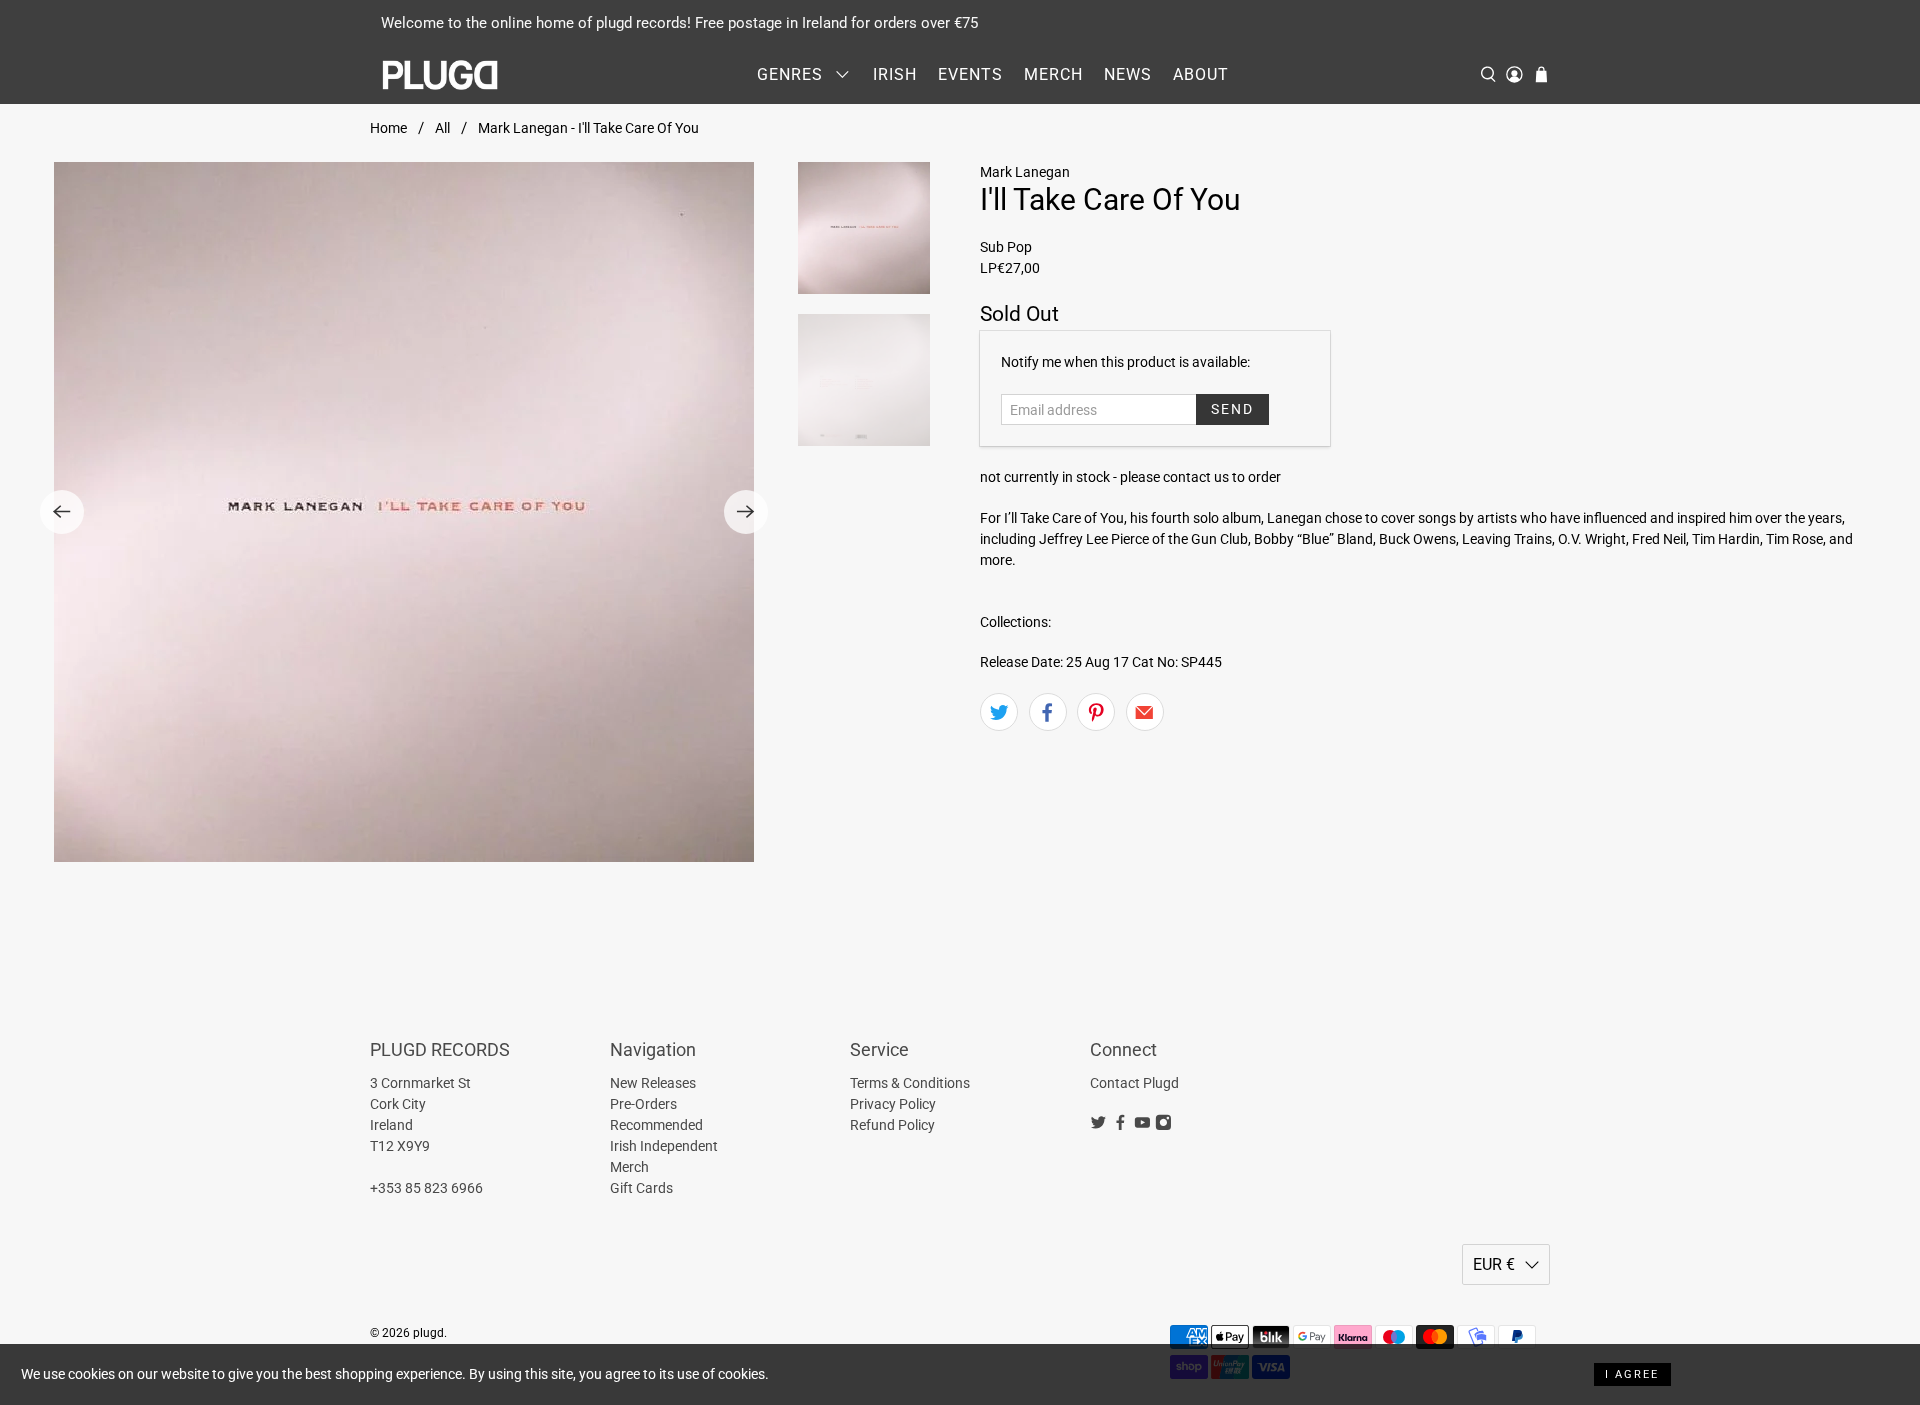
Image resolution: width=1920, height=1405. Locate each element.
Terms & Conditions (910, 1083)
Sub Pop (1006, 247)
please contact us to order (1200, 477)
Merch (1053, 74)
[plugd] (441, 75)
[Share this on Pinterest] (1096, 712)
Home (388, 128)
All (442, 128)
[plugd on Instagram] (1163, 1126)
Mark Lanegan (1025, 172)
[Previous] (62, 512)
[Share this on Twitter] (999, 712)
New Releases (653, 1083)
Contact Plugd (1134, 1083)
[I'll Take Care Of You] (404, 512)
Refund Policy (892, 1125)
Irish (895, 74)
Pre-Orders (643, 1104)
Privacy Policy (893, 1104)
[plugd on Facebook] (1120, 1126)
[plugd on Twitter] (1098, 1126)
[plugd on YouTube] (1142, 1126)
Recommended (656, 1125)
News (1128, 74)
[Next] (746, 512)
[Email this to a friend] (1145, 712)
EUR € (1494, 1264)
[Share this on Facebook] (1048, 712)
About (1201, 74)
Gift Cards (641, 1188)
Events (970, 74)
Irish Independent (664, 1146)
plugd (428, 1333)
